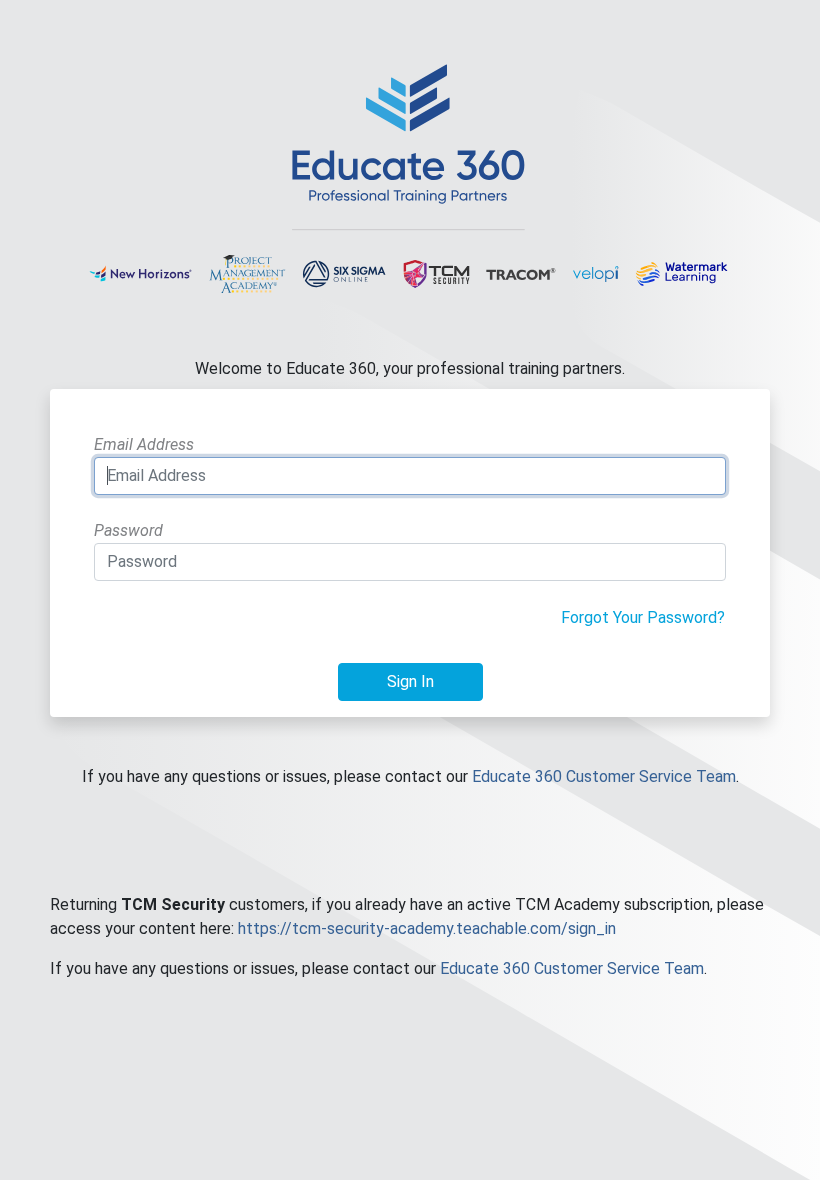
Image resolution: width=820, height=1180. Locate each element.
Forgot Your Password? (643, 617)
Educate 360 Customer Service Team (604, 776)
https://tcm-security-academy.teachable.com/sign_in (427, 928)
